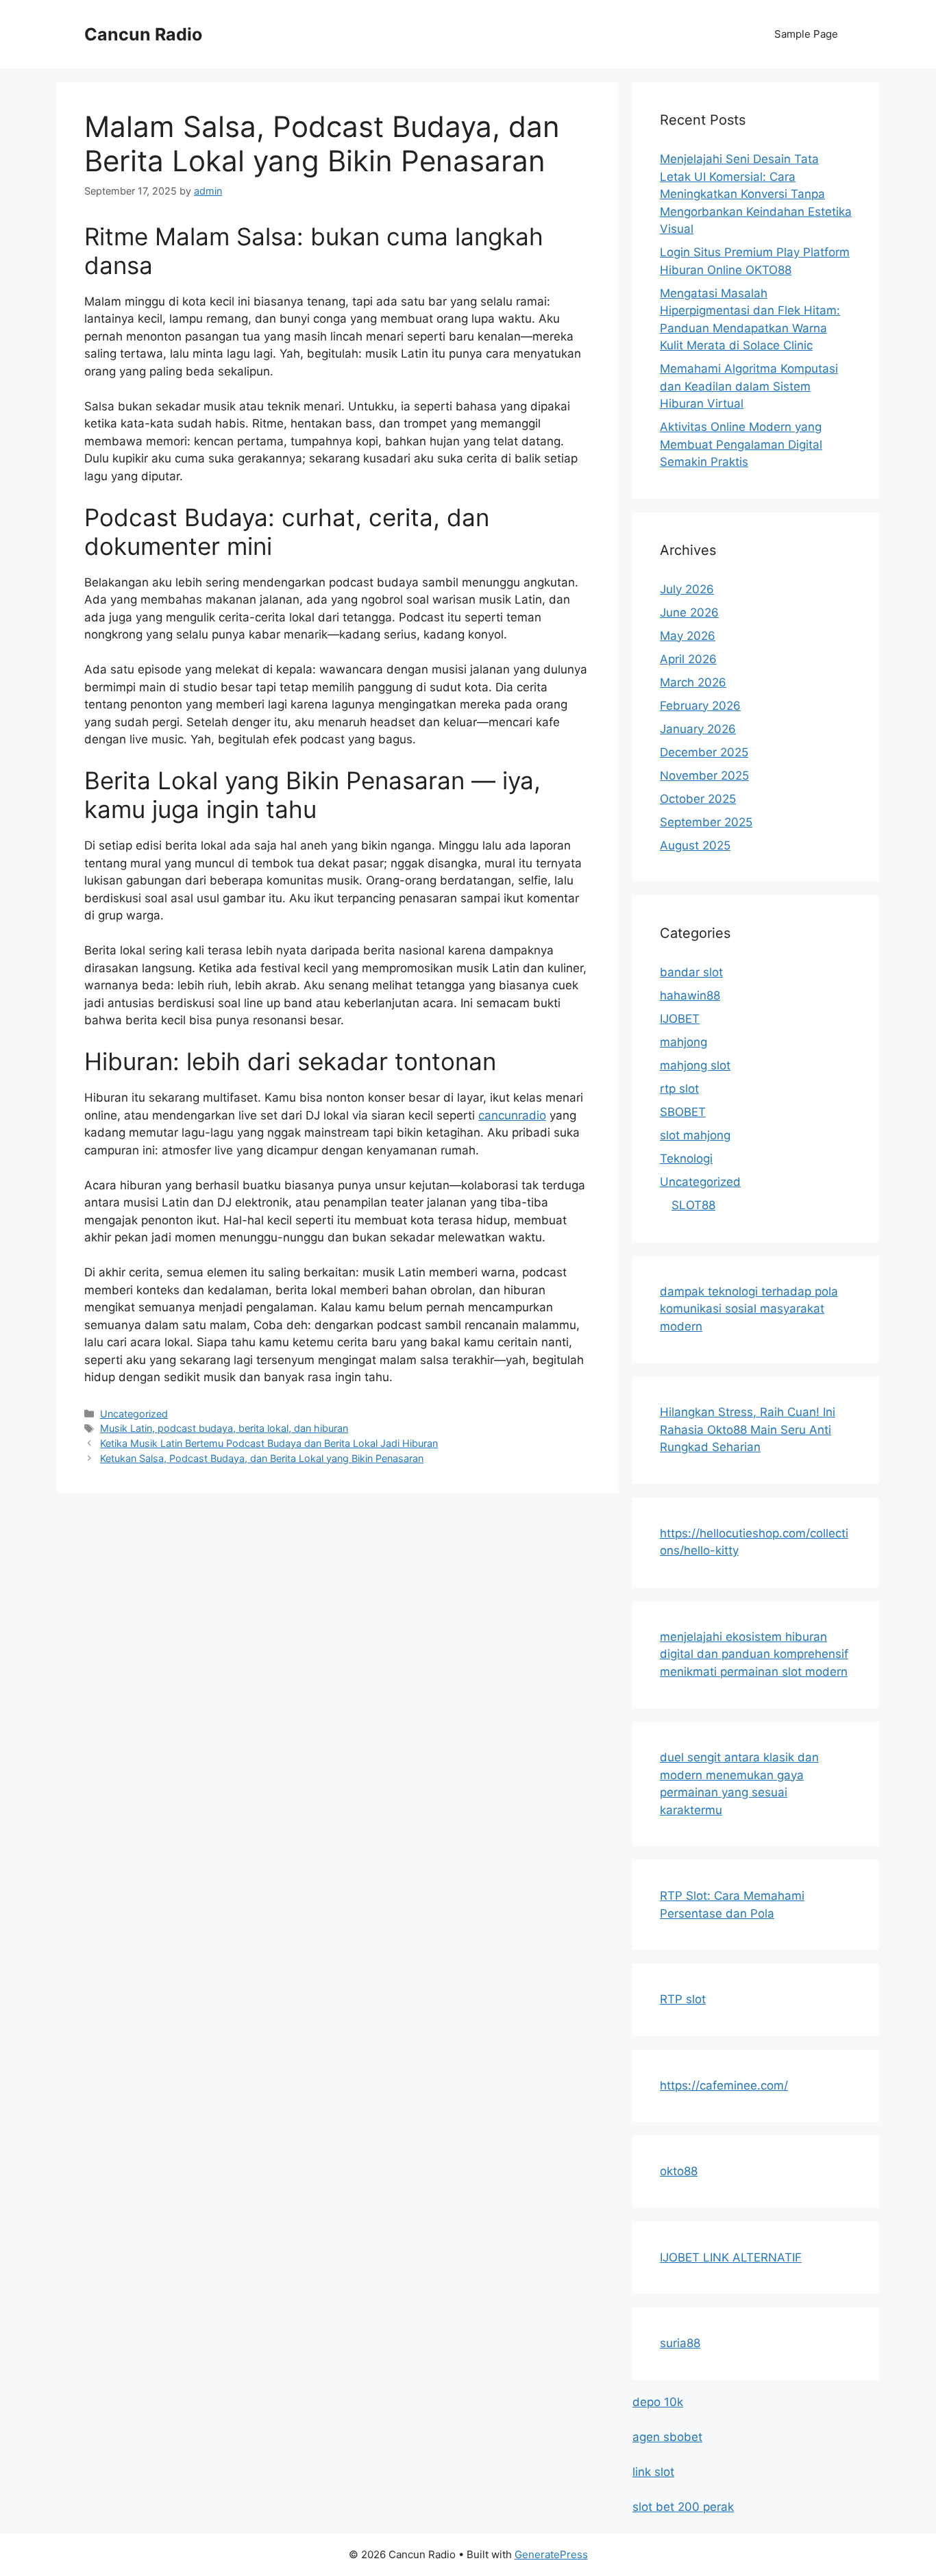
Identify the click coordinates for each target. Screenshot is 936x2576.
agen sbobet (667, 2437)
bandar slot (691, 972)
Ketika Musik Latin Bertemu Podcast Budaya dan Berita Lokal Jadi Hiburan (269, 1443)
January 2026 (698, 729)
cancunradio (512, 1115)
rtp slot (679, 1089)
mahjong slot (695, 1065)
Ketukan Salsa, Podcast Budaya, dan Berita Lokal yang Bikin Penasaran (262, 1458)
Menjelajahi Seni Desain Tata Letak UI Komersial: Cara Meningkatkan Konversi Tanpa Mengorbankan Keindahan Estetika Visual (756, 194)
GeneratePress (551, 2554)
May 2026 (688, 636)
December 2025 (704, 752)
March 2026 (693, 682)
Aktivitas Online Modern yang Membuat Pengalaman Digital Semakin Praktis (741, 444)
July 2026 (687, 589)
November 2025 (704, 776)
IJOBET (680, 1019)
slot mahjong (695, 1135)
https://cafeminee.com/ (724, 2085)
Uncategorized (134, 1414)
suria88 (680, 2343)
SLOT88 (693, 1205)
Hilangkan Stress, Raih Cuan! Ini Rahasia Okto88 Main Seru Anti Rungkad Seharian (748, 1429)
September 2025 (706, 822)
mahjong (683, 1042)
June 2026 (689, 612)
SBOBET (683, 1112)
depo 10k (658, 2402)
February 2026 (700, 706)
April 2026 (688, 659)
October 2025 (698, 799)
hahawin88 (690, 995)
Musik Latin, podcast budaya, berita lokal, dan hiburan (224, 1428)
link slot (653, 2472)
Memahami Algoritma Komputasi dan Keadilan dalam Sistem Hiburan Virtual (749, 386)
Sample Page (806, 34)
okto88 (679, 2171)
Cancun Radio (143, 34)
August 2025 (695, 845)
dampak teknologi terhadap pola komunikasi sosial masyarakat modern (749, 1309)
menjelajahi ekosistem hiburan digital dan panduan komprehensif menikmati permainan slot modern (754, 1654)
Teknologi (686, 1159)
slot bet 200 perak (683, 2507)
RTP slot (683, 1999)
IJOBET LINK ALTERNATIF (731, 2257)
